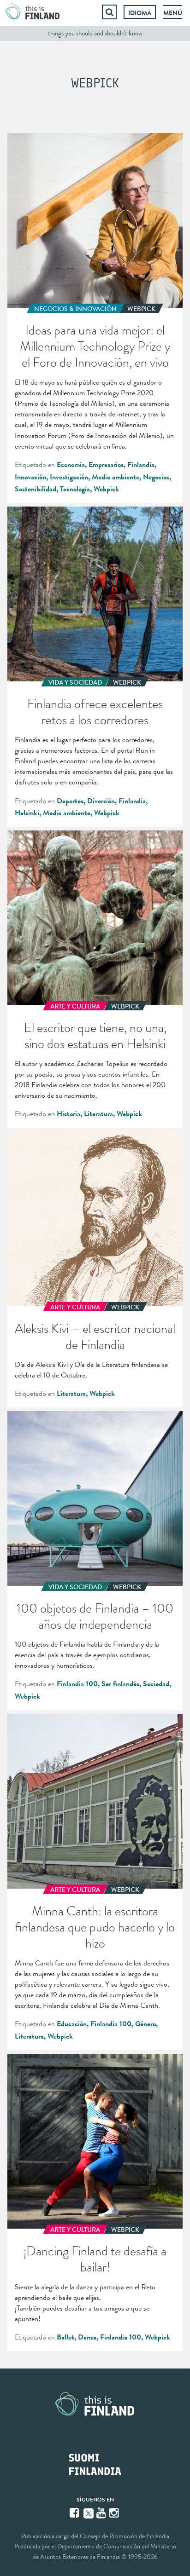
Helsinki (27, 813)
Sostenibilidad (36, 489)
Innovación (30, 477)
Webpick (106, 489)
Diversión (101, 801)
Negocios (156, 477)
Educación (72, 2024)
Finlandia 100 (77, 1684)
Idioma (140, 13)
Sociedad (156, 1684)
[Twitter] (89, 2513)
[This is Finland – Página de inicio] (33, 12)
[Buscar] (109, 12)
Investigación (69, 477)
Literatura (98, 1114)
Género (145, 2024)
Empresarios (106, 465)
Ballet (65, 2337)
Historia (68, 1114)
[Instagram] (115, 2513)
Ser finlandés (120, 1684)
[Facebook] (75, 2513)
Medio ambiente (116, 477)
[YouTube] (102, 2513)
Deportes (70, 801)
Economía (71, 465)
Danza (87, 2337)
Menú (173, 13)
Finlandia (141, 465)
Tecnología (75, 489)
